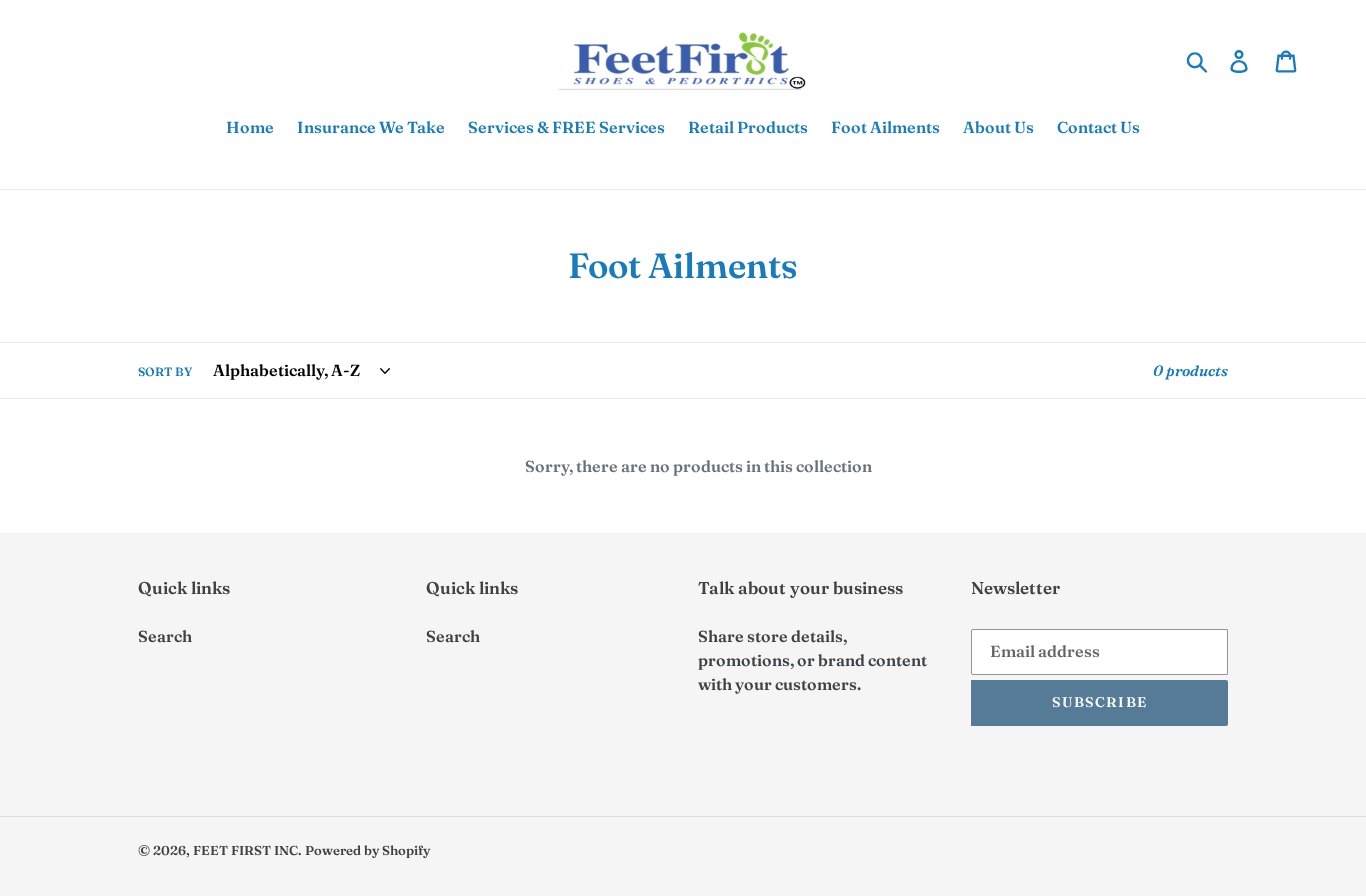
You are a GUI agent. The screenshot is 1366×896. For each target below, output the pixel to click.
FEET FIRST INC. (247, 850)
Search (165, 636)
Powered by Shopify (367, 850)
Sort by (165, 371)
